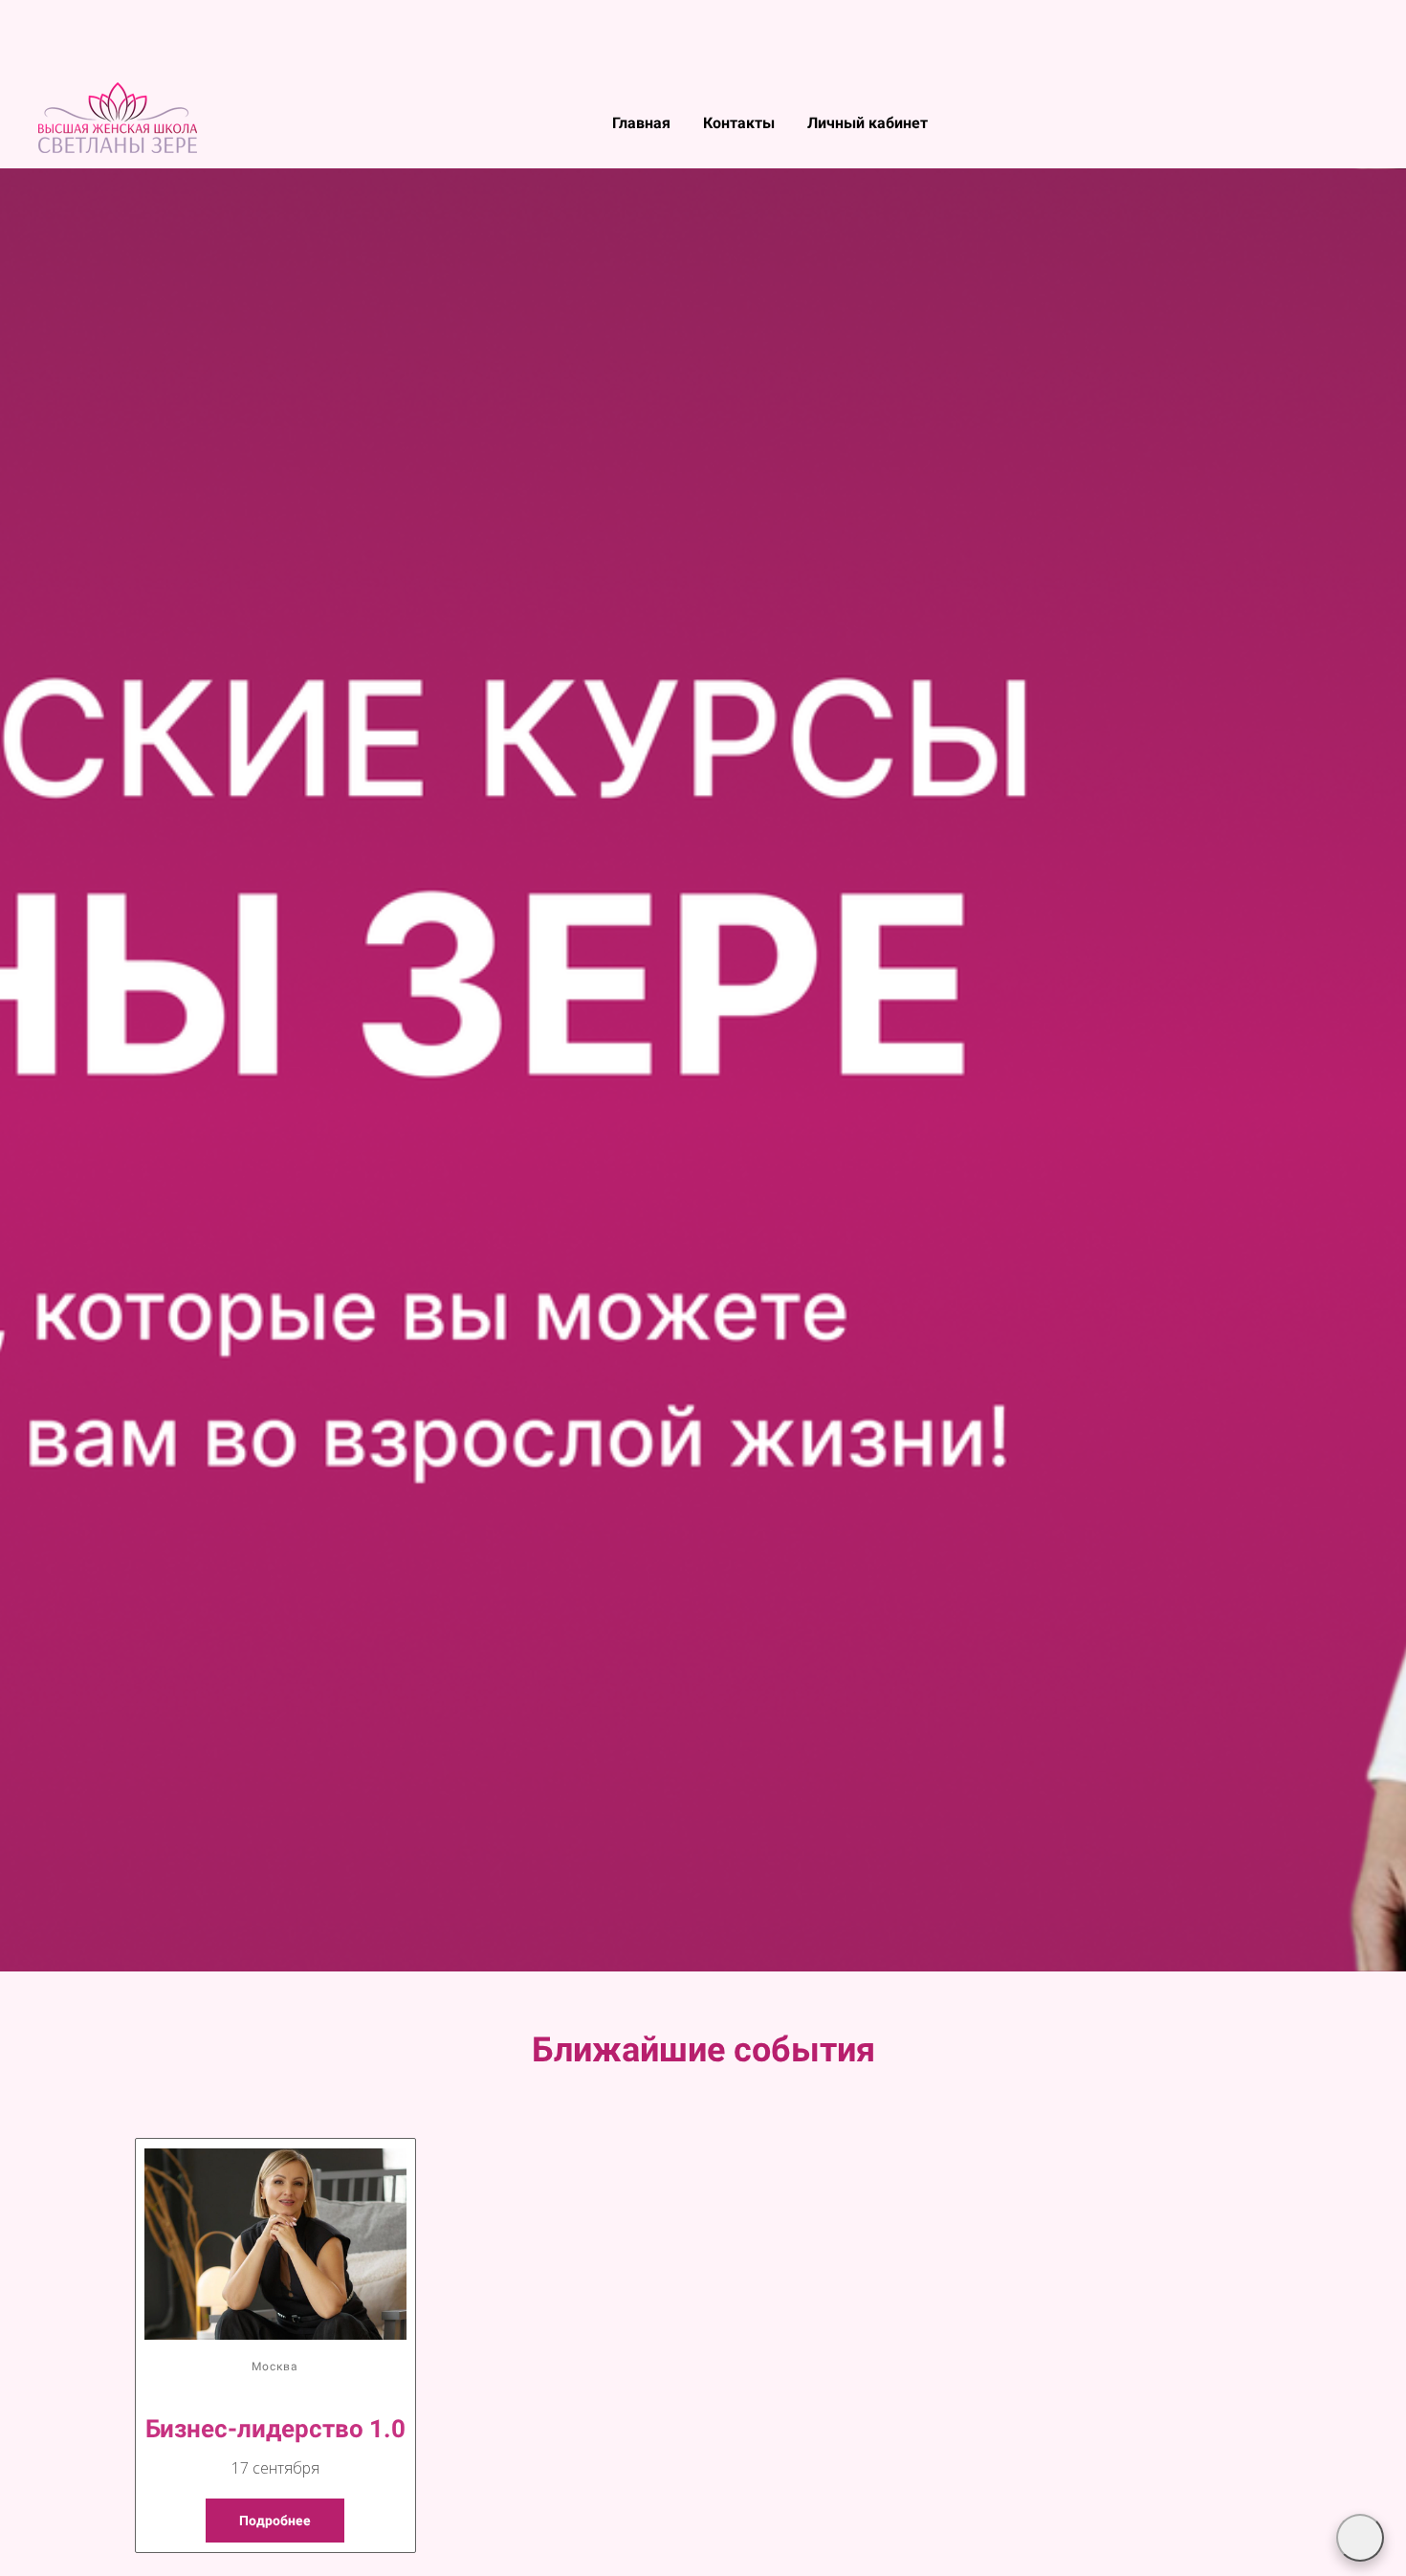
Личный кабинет (868, 123)
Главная (643, 123)
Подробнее (275, 2521)
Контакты (741, 123)
